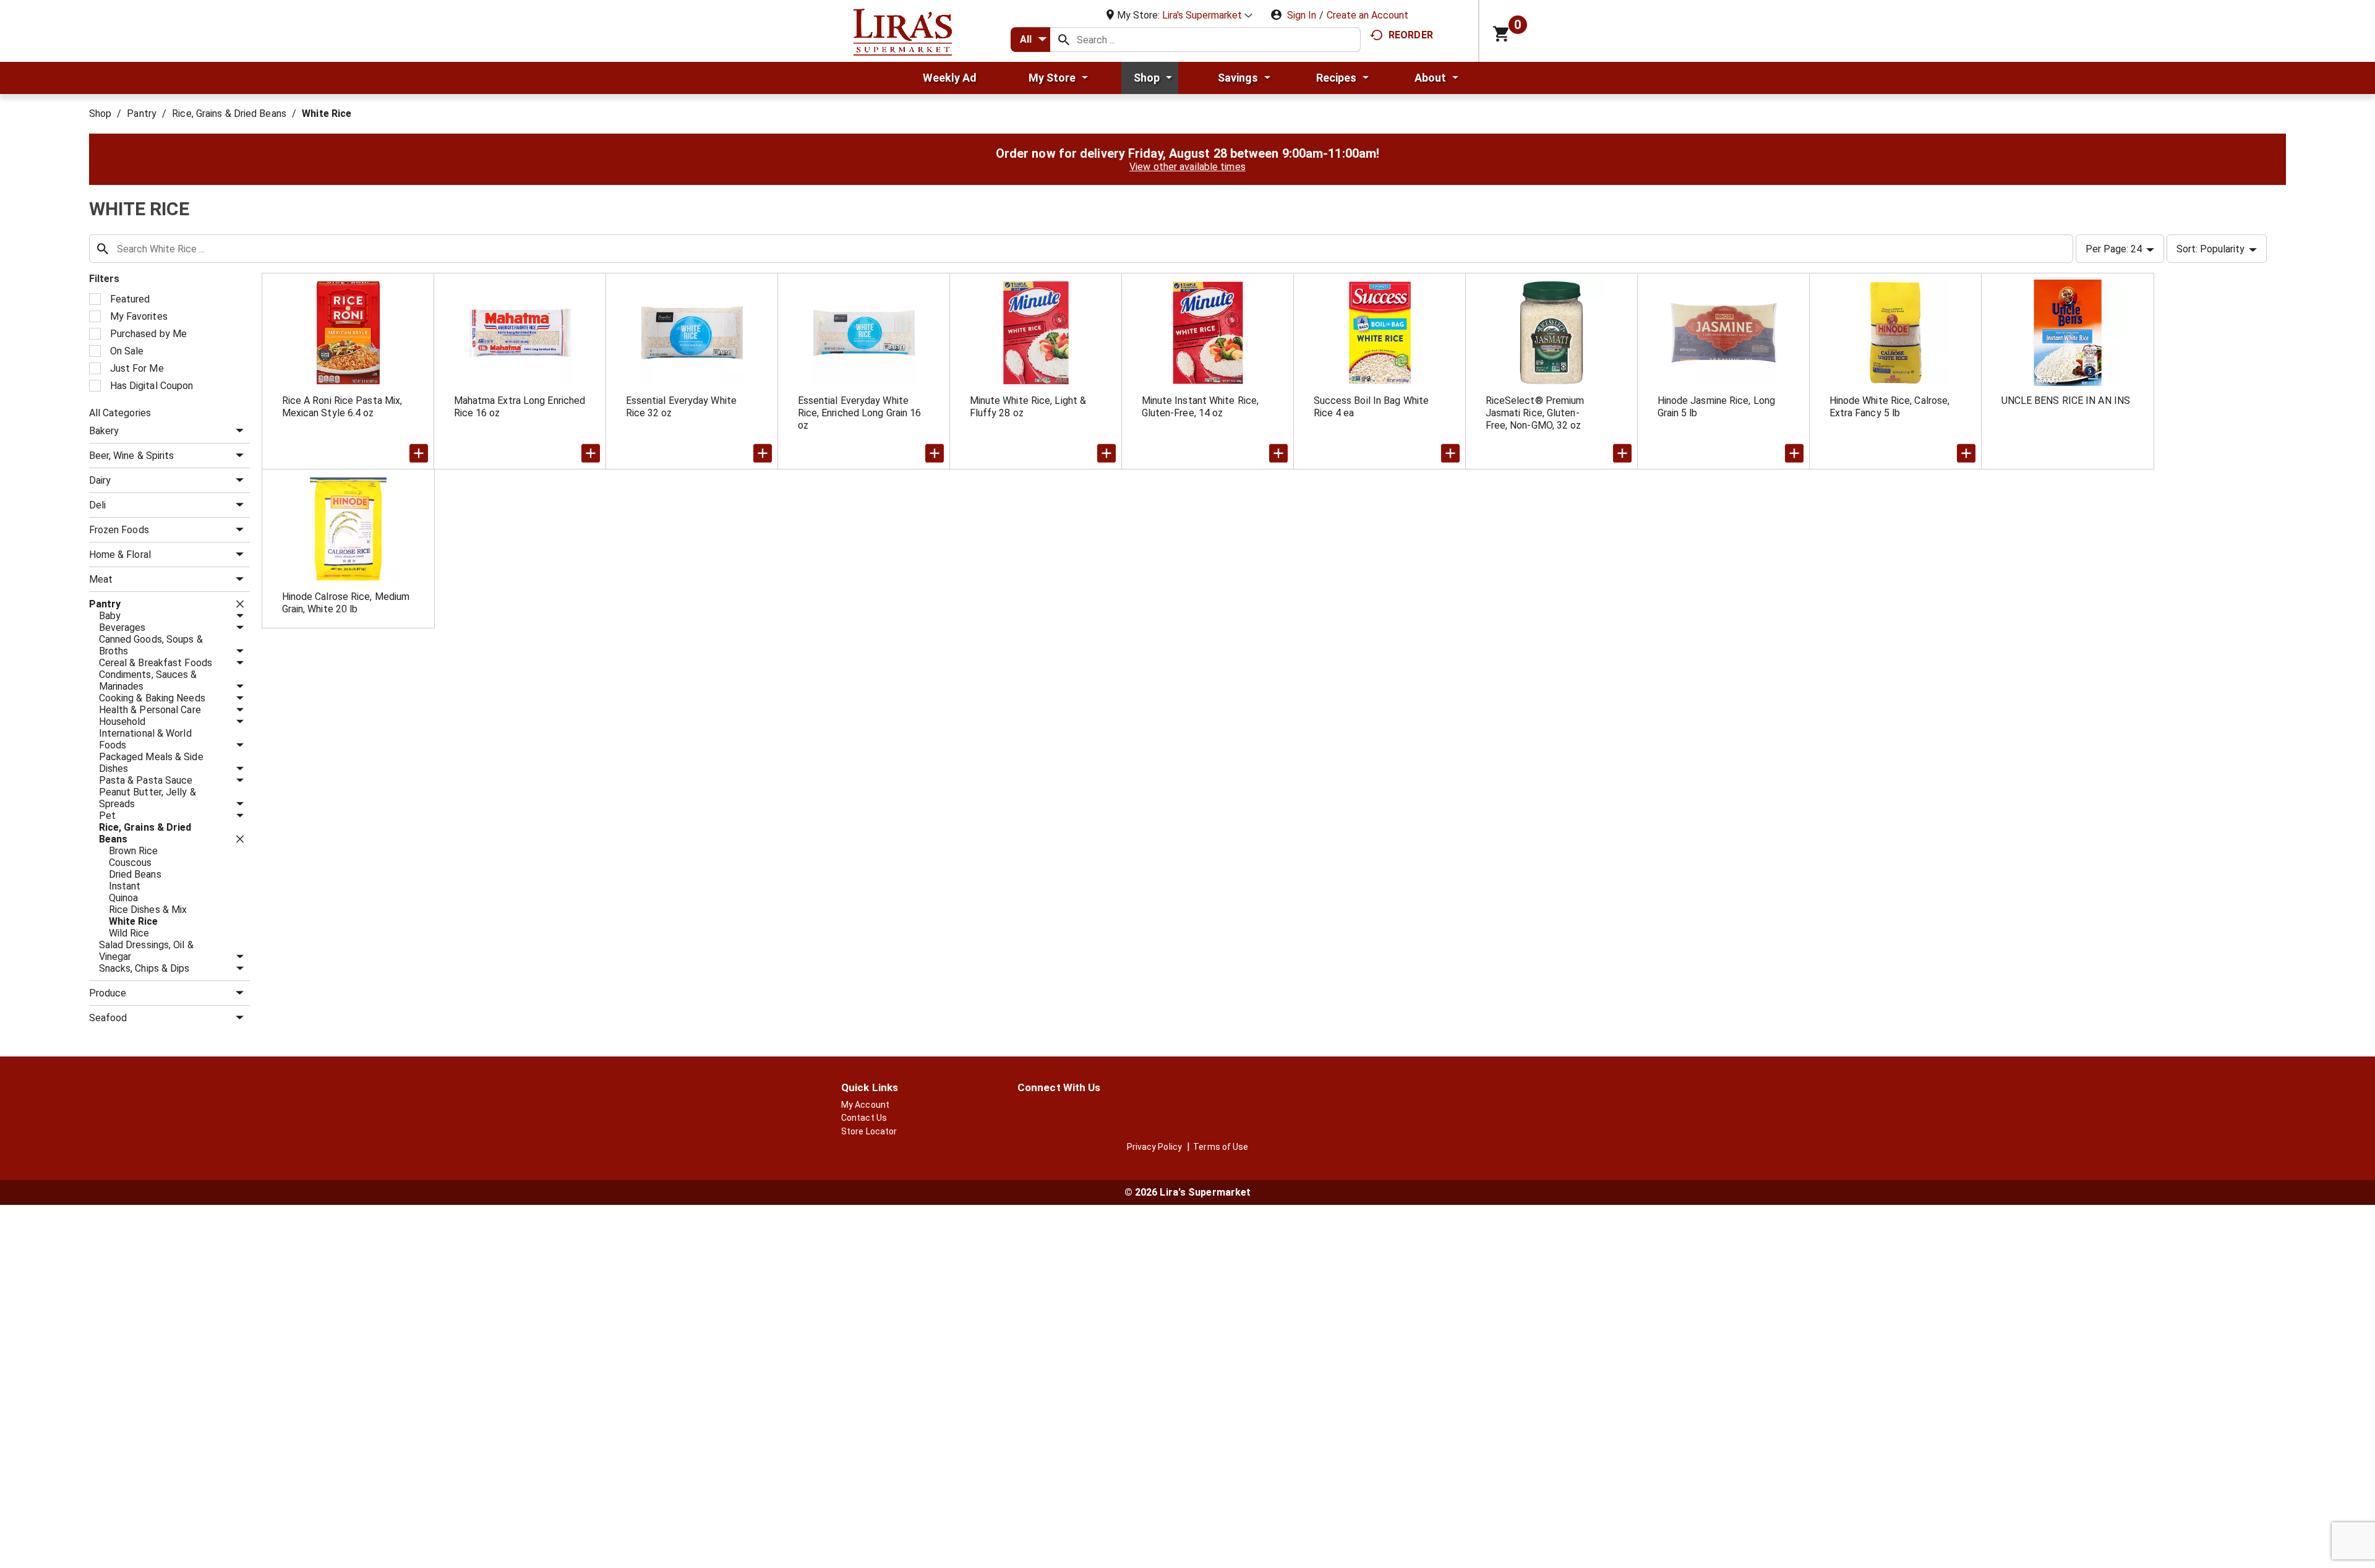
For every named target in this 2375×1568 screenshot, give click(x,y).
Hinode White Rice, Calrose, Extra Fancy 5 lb (1890, 407)
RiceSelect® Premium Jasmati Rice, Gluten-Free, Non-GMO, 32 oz (1535, 413)
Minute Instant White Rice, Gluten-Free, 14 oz (1200, 407)
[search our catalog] (1064, 40)
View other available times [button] (1187, 167)
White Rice (327, 114)
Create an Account (1367, 15)
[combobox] (1030, 40)
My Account (865, 1105)
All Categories (120, 413)
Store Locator (869, 1131)
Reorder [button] (1411, 35)
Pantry (142, 114)
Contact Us (864, 1118)
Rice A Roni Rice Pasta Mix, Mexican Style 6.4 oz (342, 407)
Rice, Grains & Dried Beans (229, 114)
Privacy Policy (1154, 1147)
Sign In (1302, 15)
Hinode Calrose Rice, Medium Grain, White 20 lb (346, 603)
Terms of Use (1221, 1147)
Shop (100, 114)
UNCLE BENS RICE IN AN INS (2066, 401)
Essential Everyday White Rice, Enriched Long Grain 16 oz (860, 413)
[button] (1207, 15)
